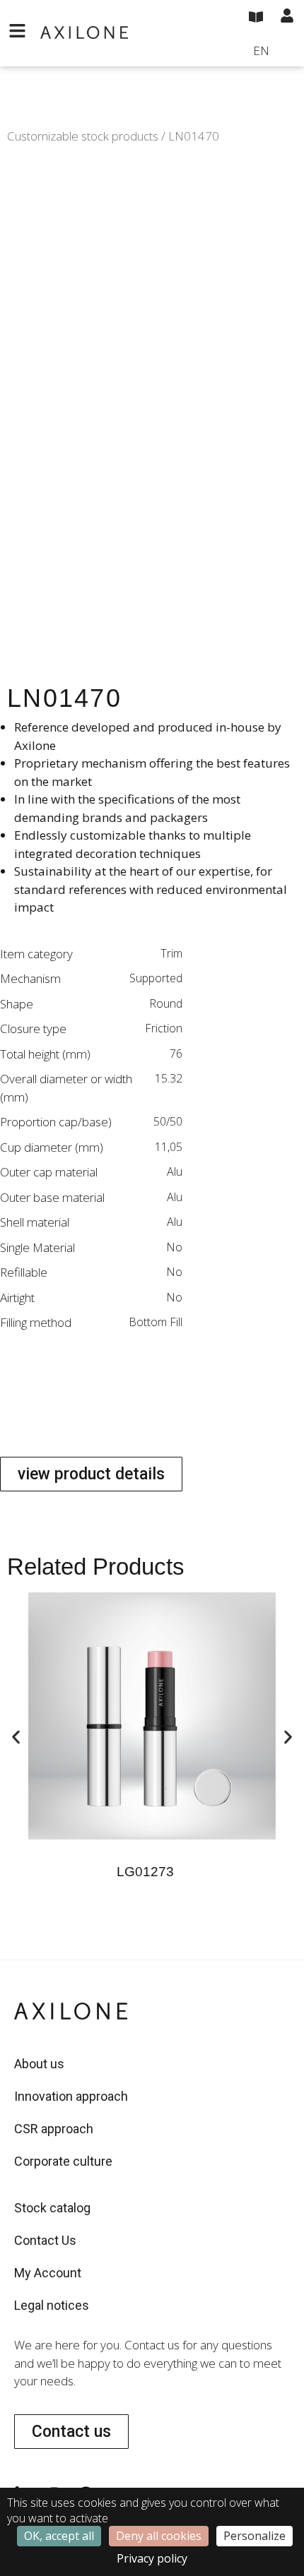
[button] (16, 1737)
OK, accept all (59, 2536)
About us (39, 2064)
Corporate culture (63, 2161)
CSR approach (54, 2129)
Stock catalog (52, 2208)
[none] (274, 52)
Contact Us (45, 2240)
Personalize (255, 2536)
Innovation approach (71, 2096)
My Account (48, 2273)
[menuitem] (274, 52)
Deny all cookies (159, 2536)
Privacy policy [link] (152, 2558)
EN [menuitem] (261, 50)
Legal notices (52, 2305)
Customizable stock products (83, 136)
